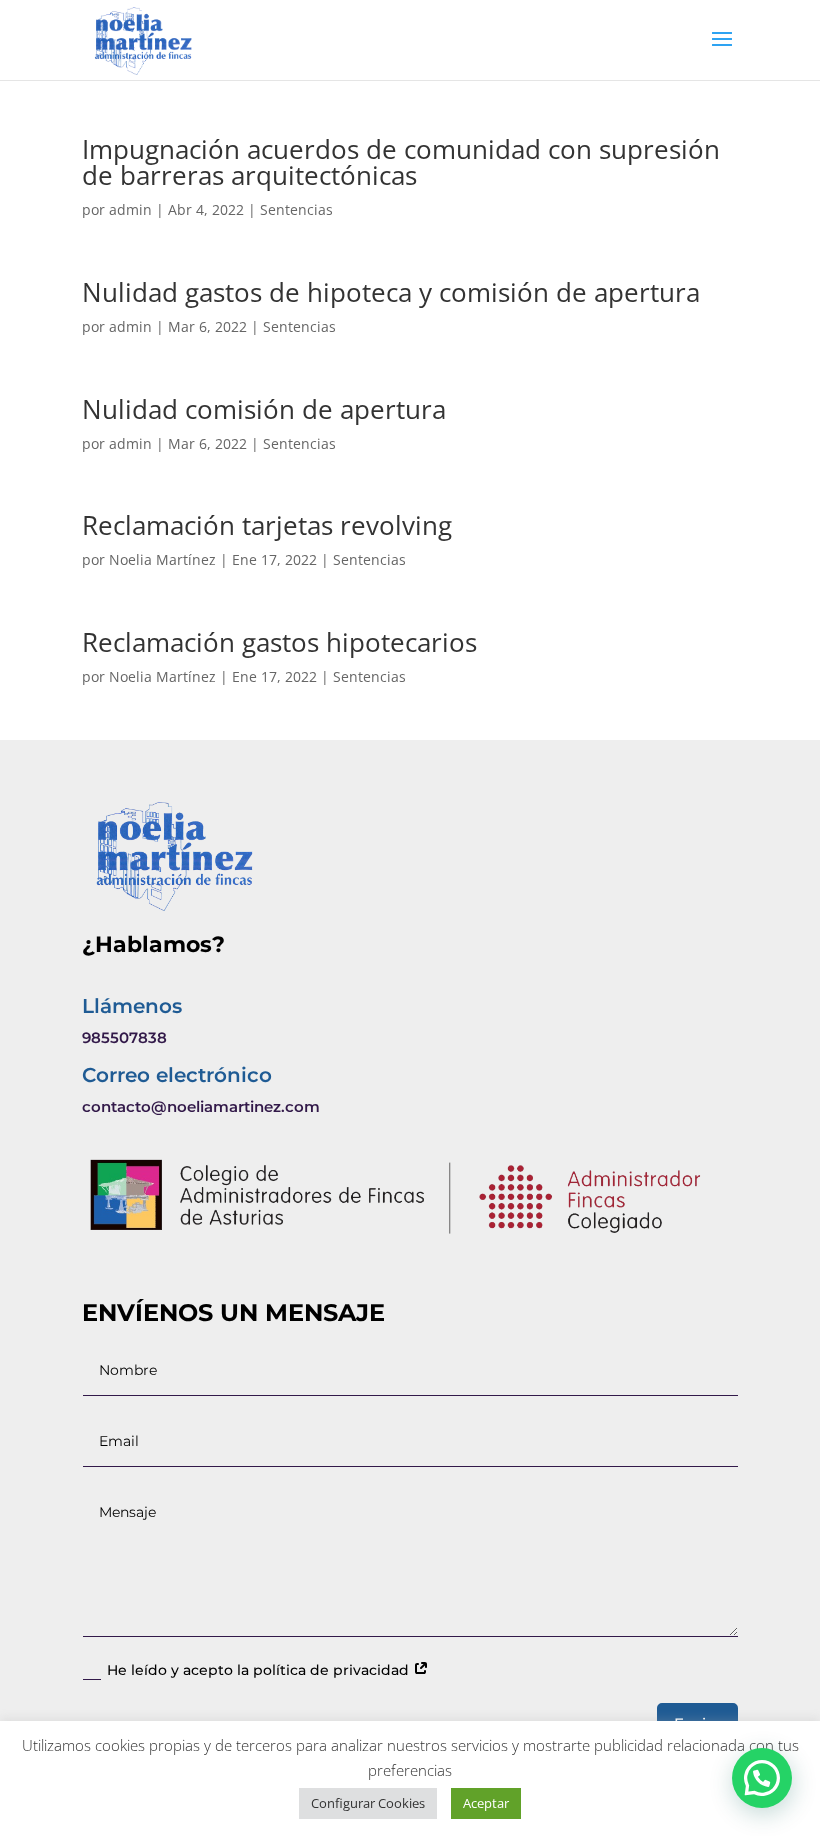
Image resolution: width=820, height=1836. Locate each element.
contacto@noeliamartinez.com (201, 1106)
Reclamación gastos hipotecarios (279, 642)
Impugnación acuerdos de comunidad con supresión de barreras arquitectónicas (401, 162)
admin (130, 209)
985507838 (124, 1037)
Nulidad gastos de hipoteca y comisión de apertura (391, 292)
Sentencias (296, 209)
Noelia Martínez (162, 559)
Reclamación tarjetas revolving (267, 525)
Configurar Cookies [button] (368, 1803)
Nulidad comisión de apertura (264, 409)
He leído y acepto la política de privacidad (260, 1670)
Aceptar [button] (486, 1803)
